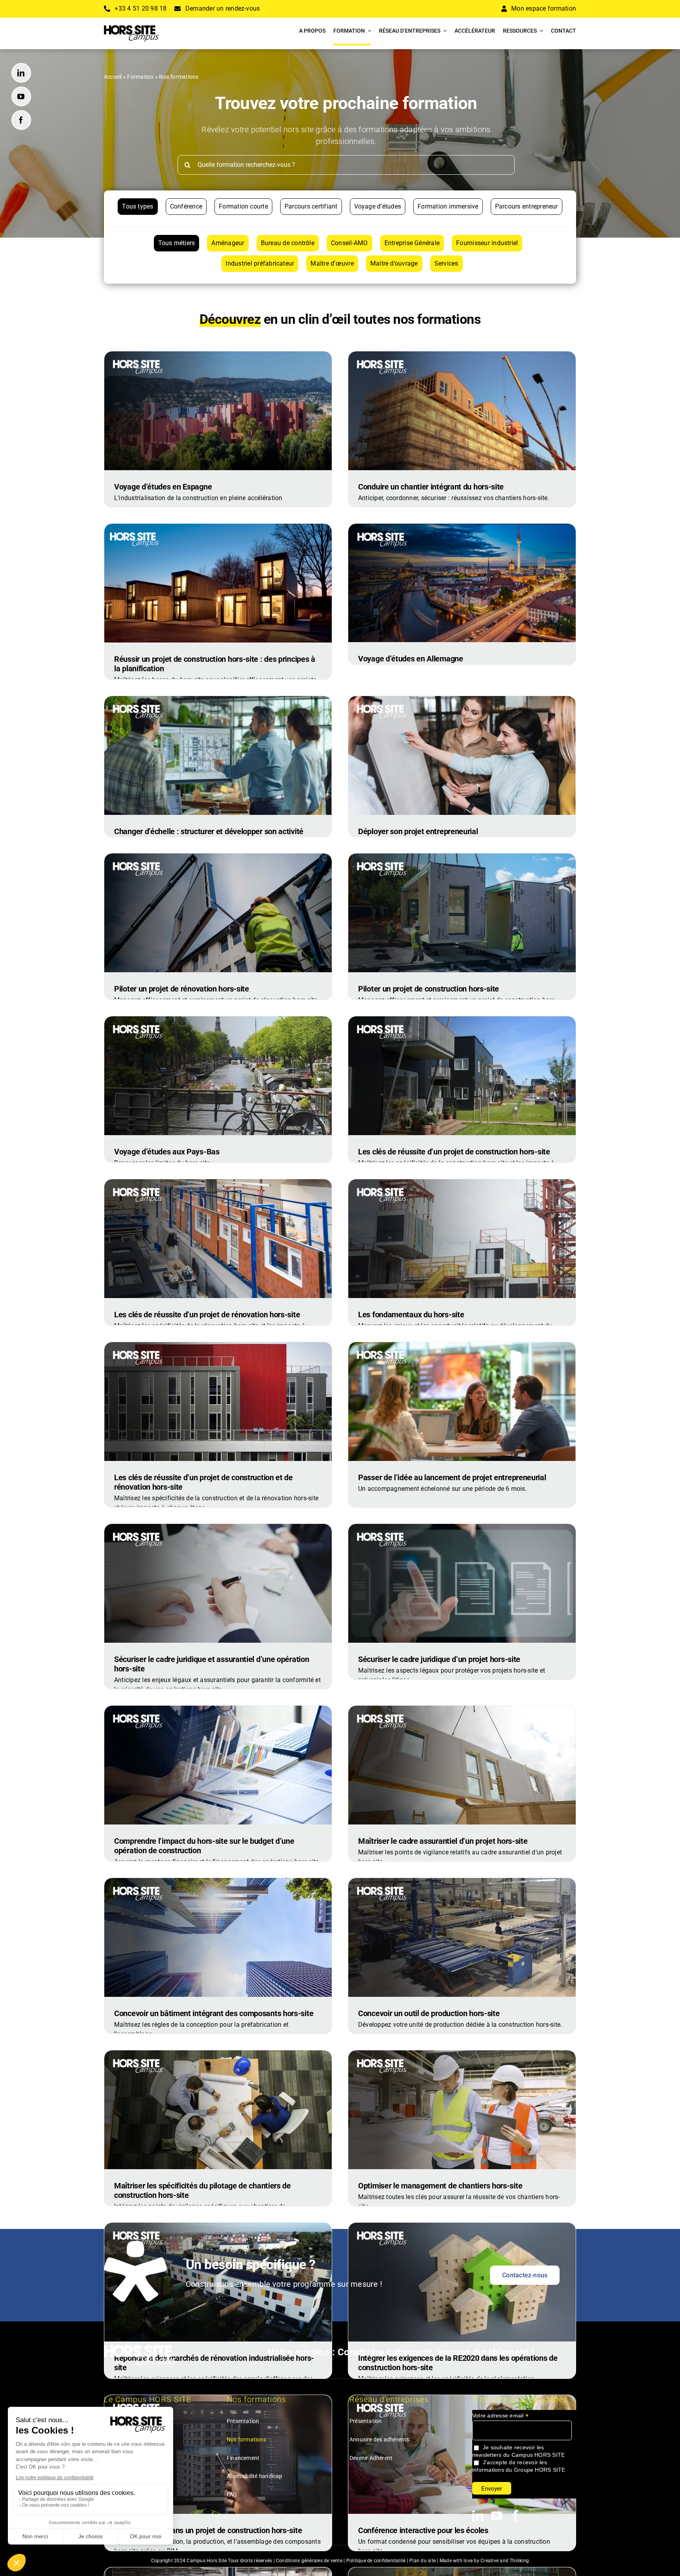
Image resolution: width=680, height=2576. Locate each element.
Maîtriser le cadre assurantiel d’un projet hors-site (443, 1841)
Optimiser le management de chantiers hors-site (440, 2186)
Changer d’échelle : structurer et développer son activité (209, 831)
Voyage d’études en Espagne (163, 487)
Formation (140, 77)
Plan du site (422, 2561)
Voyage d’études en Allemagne (411, 659)
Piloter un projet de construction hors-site (429, 989)
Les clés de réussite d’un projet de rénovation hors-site (207, 1315)
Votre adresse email (500, 2416)
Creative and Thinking (505, 2561)
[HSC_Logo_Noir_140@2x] (131, 28)
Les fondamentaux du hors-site (411, 1315)
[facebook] (21, 120)
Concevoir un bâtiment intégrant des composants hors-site (214, 2013)
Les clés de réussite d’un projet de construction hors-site (454, 1152)
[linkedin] (21, 73)
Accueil (113, 77)
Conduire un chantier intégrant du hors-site (431, 487)
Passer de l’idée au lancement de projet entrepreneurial (452, 1477)
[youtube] (21, 96)
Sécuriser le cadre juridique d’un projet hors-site (439, 1659)
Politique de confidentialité (376, 2561)
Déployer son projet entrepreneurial (418, 831)
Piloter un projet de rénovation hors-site (182, 989)
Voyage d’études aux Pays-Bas (167, 1152)
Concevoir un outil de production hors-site (429, 2013)
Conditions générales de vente (309, 2561)
